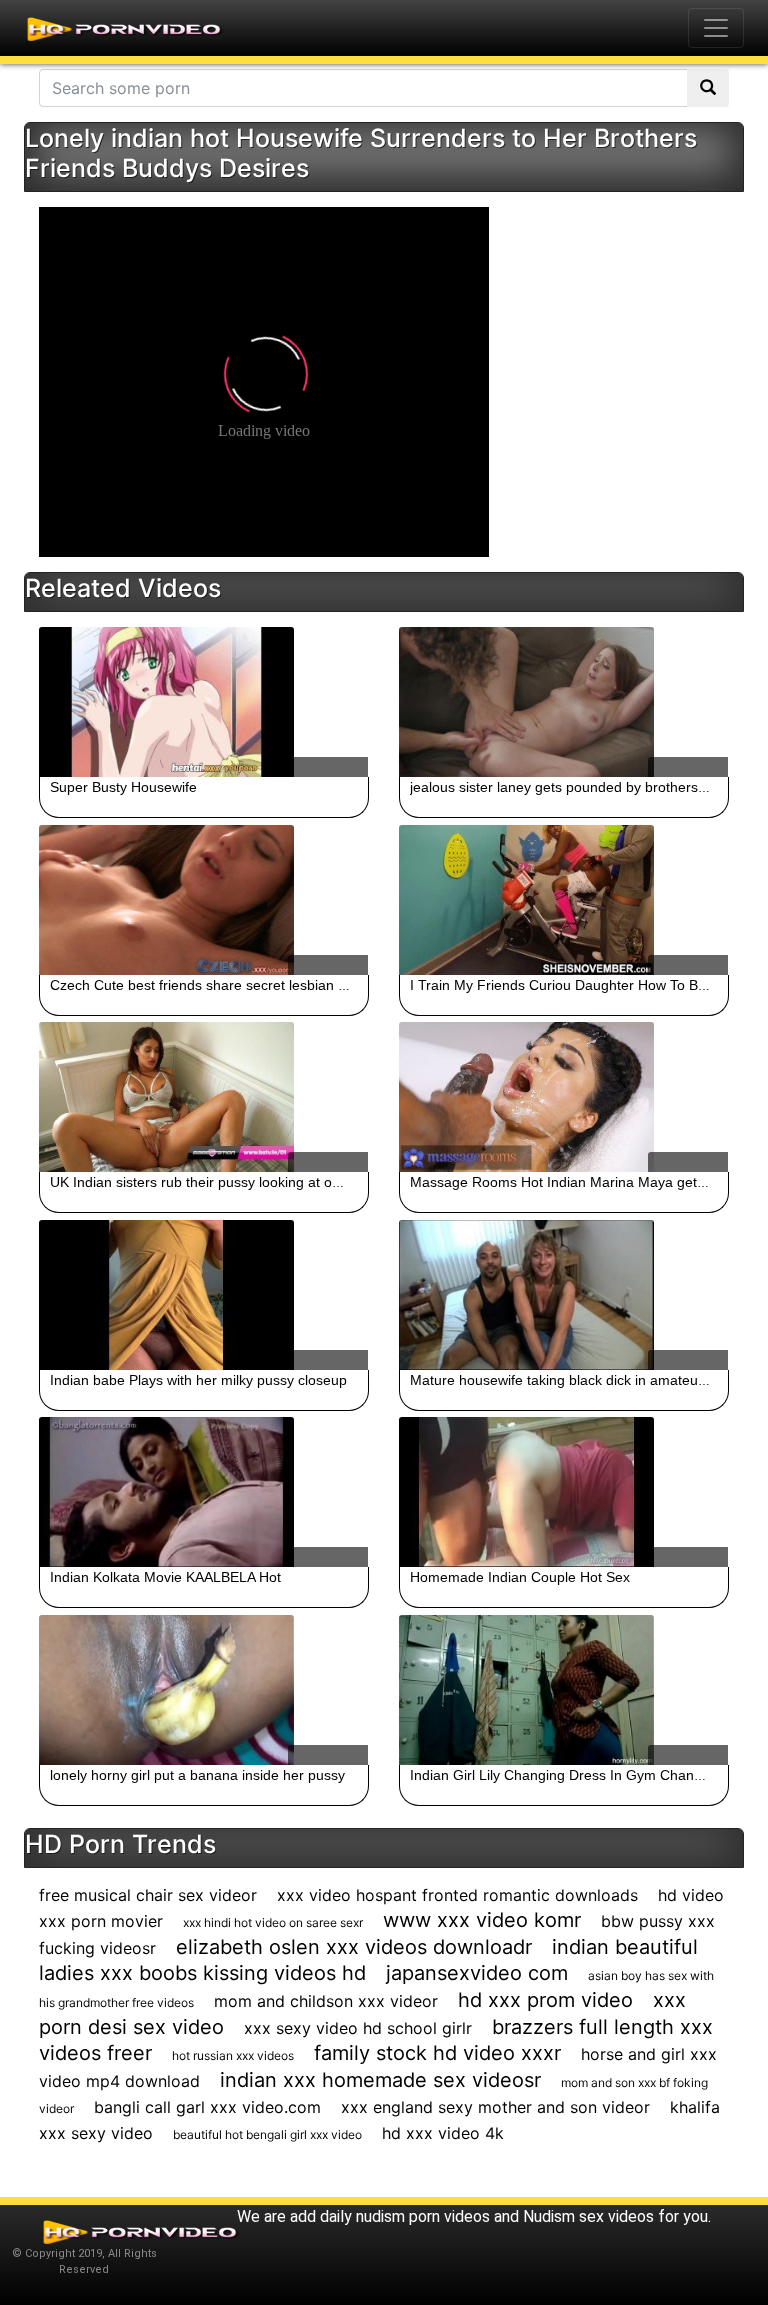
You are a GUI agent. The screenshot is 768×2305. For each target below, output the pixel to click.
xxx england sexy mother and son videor (495, 2107)
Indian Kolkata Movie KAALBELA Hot (165, 1577)
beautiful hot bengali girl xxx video (267, 2134)
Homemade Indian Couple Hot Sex (520, 1577)
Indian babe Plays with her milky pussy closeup (198, 1380)
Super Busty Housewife (123, 787)
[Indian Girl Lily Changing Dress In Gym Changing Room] (564, 1690)
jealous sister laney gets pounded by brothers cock (570, 787)
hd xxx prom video (545, 2000)
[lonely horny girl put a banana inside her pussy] (204, 1690)
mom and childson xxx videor (326, 2001)
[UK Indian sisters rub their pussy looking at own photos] (204, 1097)
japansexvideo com (477, 1973)
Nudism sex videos (588, 2216)
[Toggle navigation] (716, 28)
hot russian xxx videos (233, 2055)
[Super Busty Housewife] (204, 702)
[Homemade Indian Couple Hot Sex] (564, 1492)
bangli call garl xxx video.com (207, 2107)
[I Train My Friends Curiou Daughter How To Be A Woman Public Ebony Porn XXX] (564, 900)
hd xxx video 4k (443, 2133)
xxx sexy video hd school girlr (358, 2028)
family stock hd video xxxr (437, 2053)
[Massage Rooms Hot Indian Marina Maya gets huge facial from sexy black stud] (564, 1097)
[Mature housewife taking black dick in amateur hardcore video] (564, 1295)
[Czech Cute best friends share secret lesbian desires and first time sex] (204, 900)
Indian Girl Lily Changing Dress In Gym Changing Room (586, 1775)
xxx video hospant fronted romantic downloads (457, 1895)
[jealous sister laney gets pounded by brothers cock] (564, 702)
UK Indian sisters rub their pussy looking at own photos (223, 1182)
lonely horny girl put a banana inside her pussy (197, 1775)
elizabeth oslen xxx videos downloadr (354, 1947)
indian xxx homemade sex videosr (380, 2080)
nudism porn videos (423, 2216)
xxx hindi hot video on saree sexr (273, 1922)
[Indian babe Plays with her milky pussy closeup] (204, 1295)
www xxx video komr (482, 1920)
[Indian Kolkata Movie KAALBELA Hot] (204, 1492)
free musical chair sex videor (148, 1895)
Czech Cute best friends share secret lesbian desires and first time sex (273, 985)
